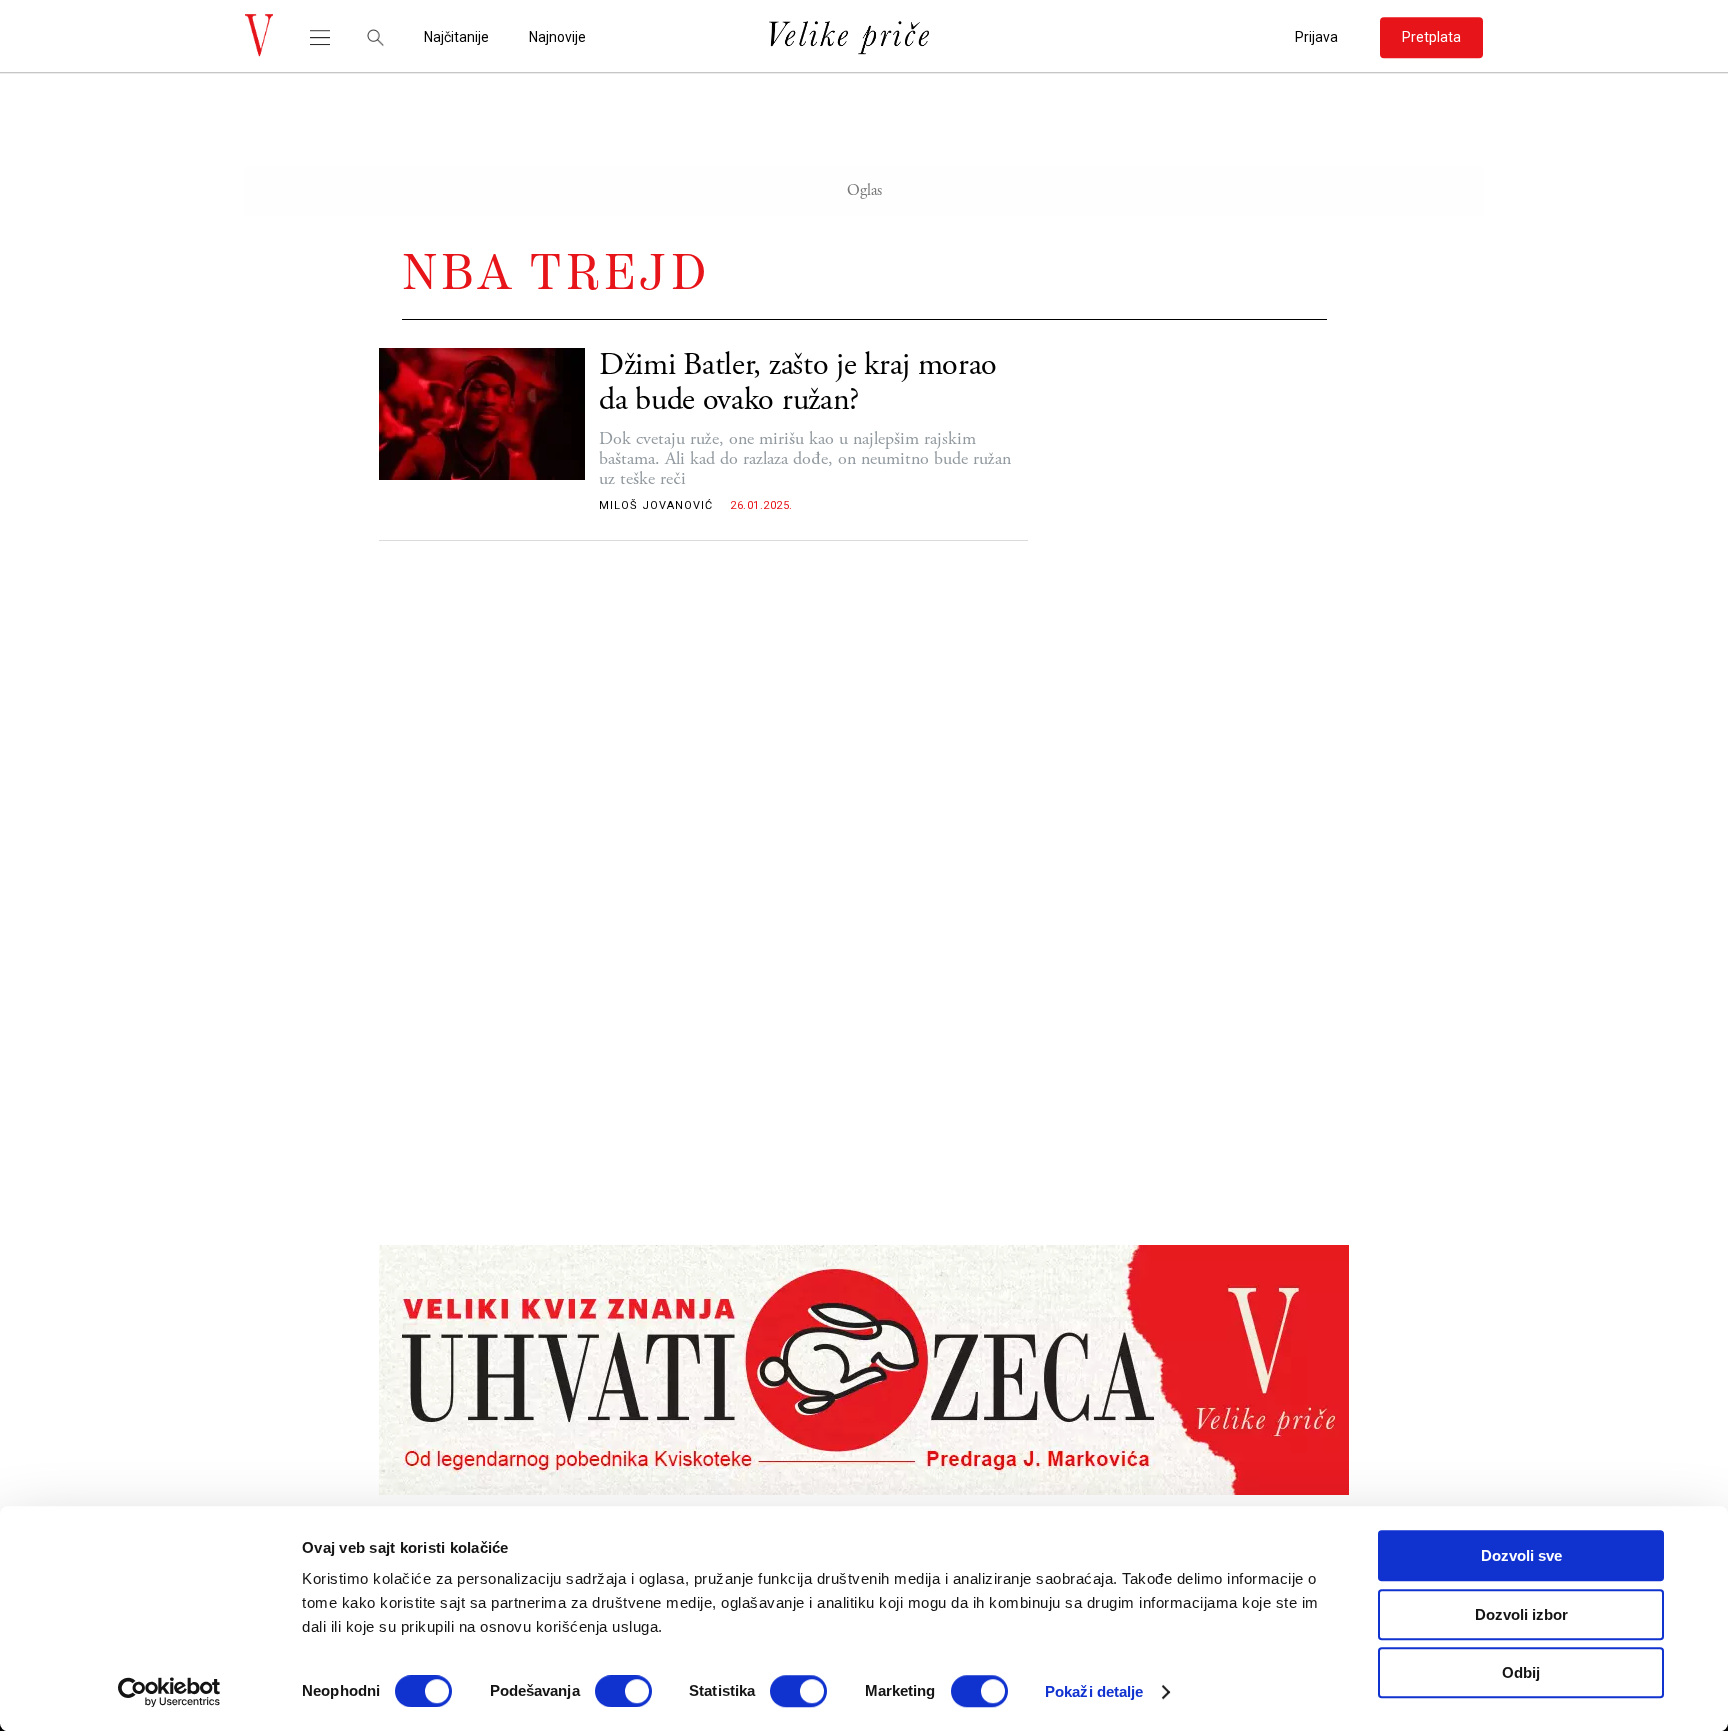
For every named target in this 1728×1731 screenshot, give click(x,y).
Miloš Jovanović (656, 505)
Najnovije (557, 37)
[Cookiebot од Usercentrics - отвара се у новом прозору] (169, 1692)
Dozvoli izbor (1521, 1614)
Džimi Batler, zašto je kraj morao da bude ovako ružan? (798, 383)
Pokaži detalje (1094, 1691)
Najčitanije (456, 37)
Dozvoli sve (1521, 1555)
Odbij (1521, 1672)
